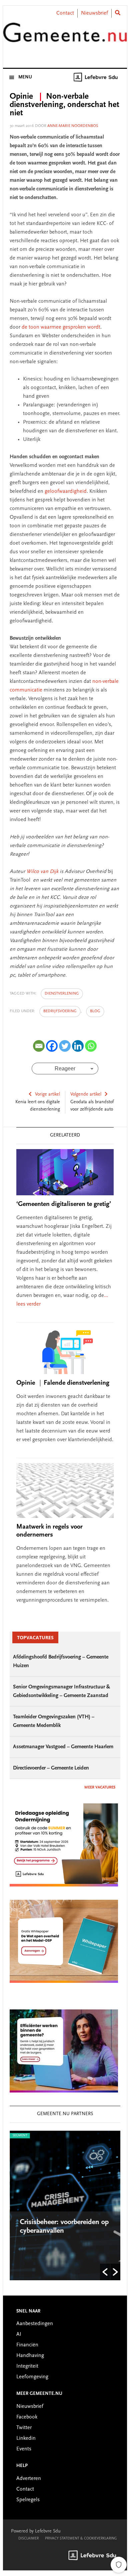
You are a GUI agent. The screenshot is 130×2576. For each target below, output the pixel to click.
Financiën (27, 2345)
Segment (20, 2136)
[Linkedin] (78, 1046)
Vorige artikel (47, 1095)
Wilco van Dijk (42, 872)
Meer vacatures (100, 1787)
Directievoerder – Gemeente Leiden (51, 1768)
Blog (95, 1011)
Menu (25, 77)
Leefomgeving (32, 2377)
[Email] (39, 1046)
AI (19, 2334)
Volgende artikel (86, 1095)
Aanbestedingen (35, 2324)
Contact (65, 13)
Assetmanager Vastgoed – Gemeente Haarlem (63, 1747)
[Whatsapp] (91, 1046)
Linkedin (26, 2438)
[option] (65, 2205)
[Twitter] (65, 1046)
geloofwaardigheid (66, 491)
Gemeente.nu (65, 38)
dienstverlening (62, 994)
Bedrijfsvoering (60, 1011)
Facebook (27, 2417)
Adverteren (29, 2479)
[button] (105, 2272)
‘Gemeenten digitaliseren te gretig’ (64, 1204)
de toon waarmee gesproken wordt (61, 327)
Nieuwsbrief (94, 13)
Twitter (24, 2428)
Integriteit (27, 2366)
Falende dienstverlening (63, 1383)
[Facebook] (52, 1046)
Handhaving (30, 2356)
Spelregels (28, 2500)
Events (24, 2449)
